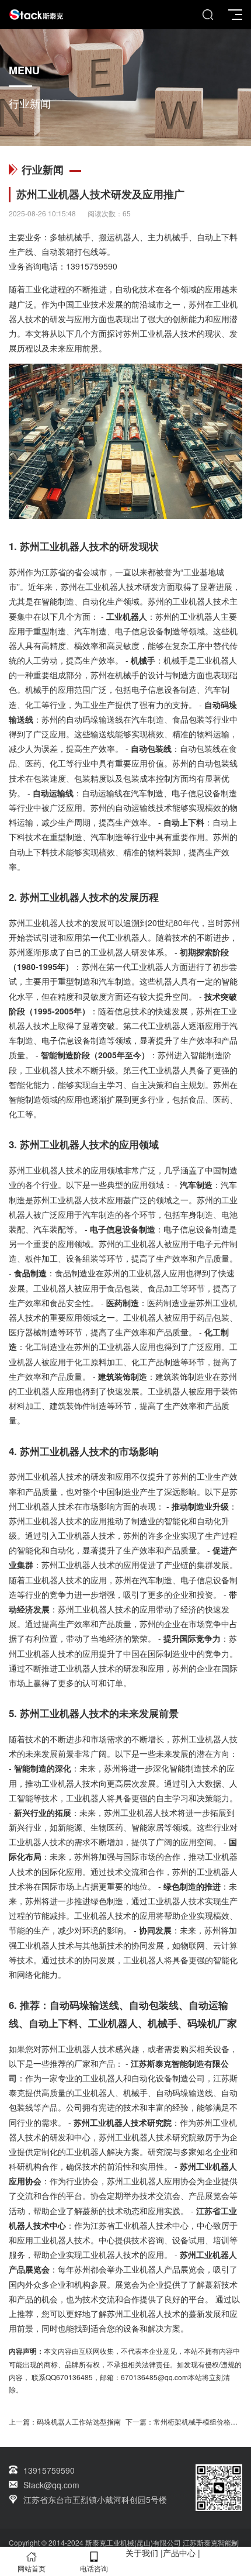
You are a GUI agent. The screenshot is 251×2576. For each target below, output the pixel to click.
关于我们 (142, 2553)
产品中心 (179, 2553)
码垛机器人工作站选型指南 (79, 2421)
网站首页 (32, 2568)
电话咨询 (94, 2568)
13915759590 (92, 266)
